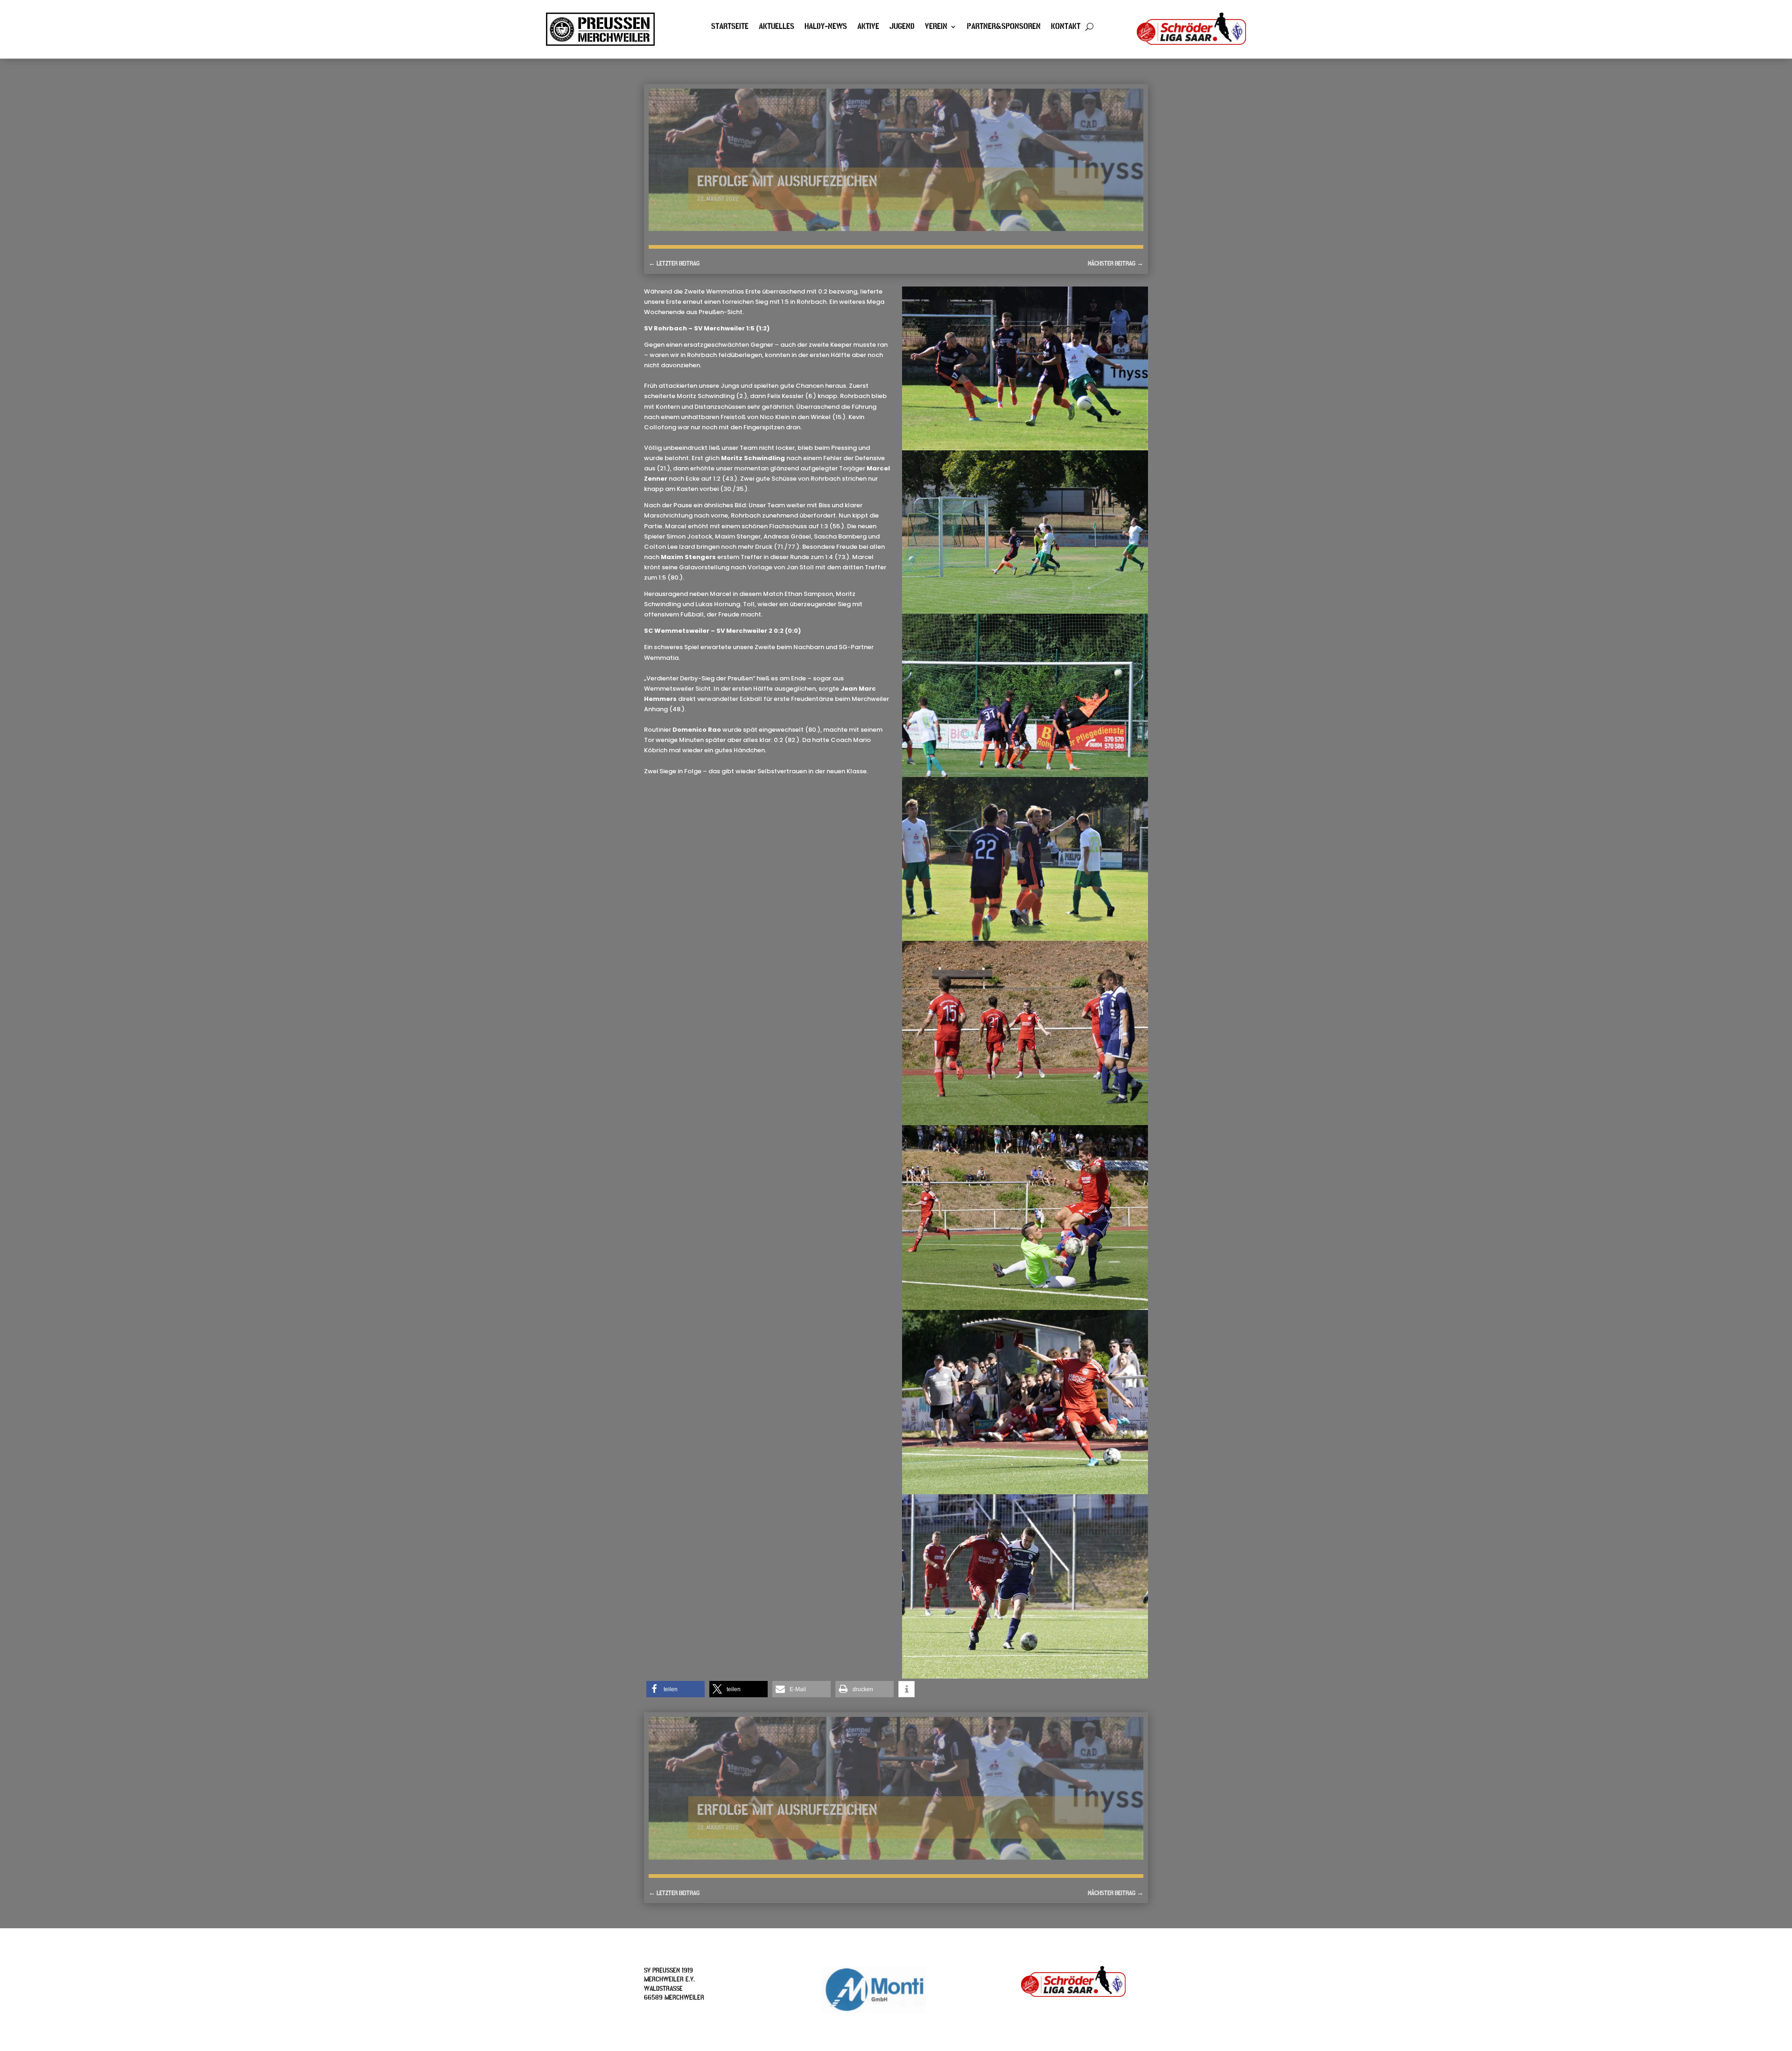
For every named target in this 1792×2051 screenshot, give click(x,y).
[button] (675, 1689)
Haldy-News (826, 28)
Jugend (902, 28)
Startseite (730, 28)
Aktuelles (777, 28)
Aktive (868, 28)
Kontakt (1066, 28)
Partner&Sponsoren (1004, 28)
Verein (936, 28)
